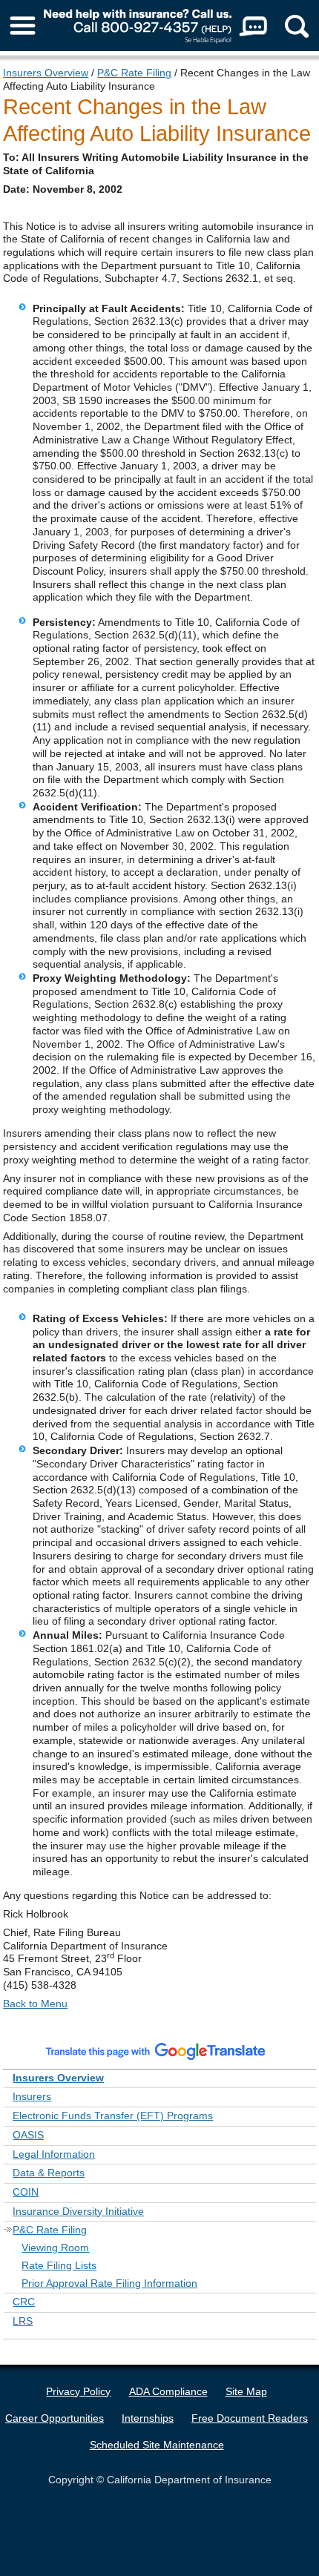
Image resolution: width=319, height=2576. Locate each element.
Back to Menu (35, 2004)
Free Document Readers (250, 2418)
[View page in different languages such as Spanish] (156, 2050)
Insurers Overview (46, 73)
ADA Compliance (168, 2391)
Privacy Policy (78, 2391)
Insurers (32, 2096)
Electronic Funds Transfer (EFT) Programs (113, 2116)
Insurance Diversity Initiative (78, 2211)
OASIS (28, 2135)
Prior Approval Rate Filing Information (109, 2283)
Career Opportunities (55, 2418)
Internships (148, 2418)
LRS (23, 2321)
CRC (24, 2302)
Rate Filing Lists (59, 2265)
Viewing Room (55, 2248)
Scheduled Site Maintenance (157, 2445)
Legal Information (54, 2154)
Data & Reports (49, 2173)
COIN (26, 2192)
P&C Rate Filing (134, 73)
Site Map (246, 2391)
